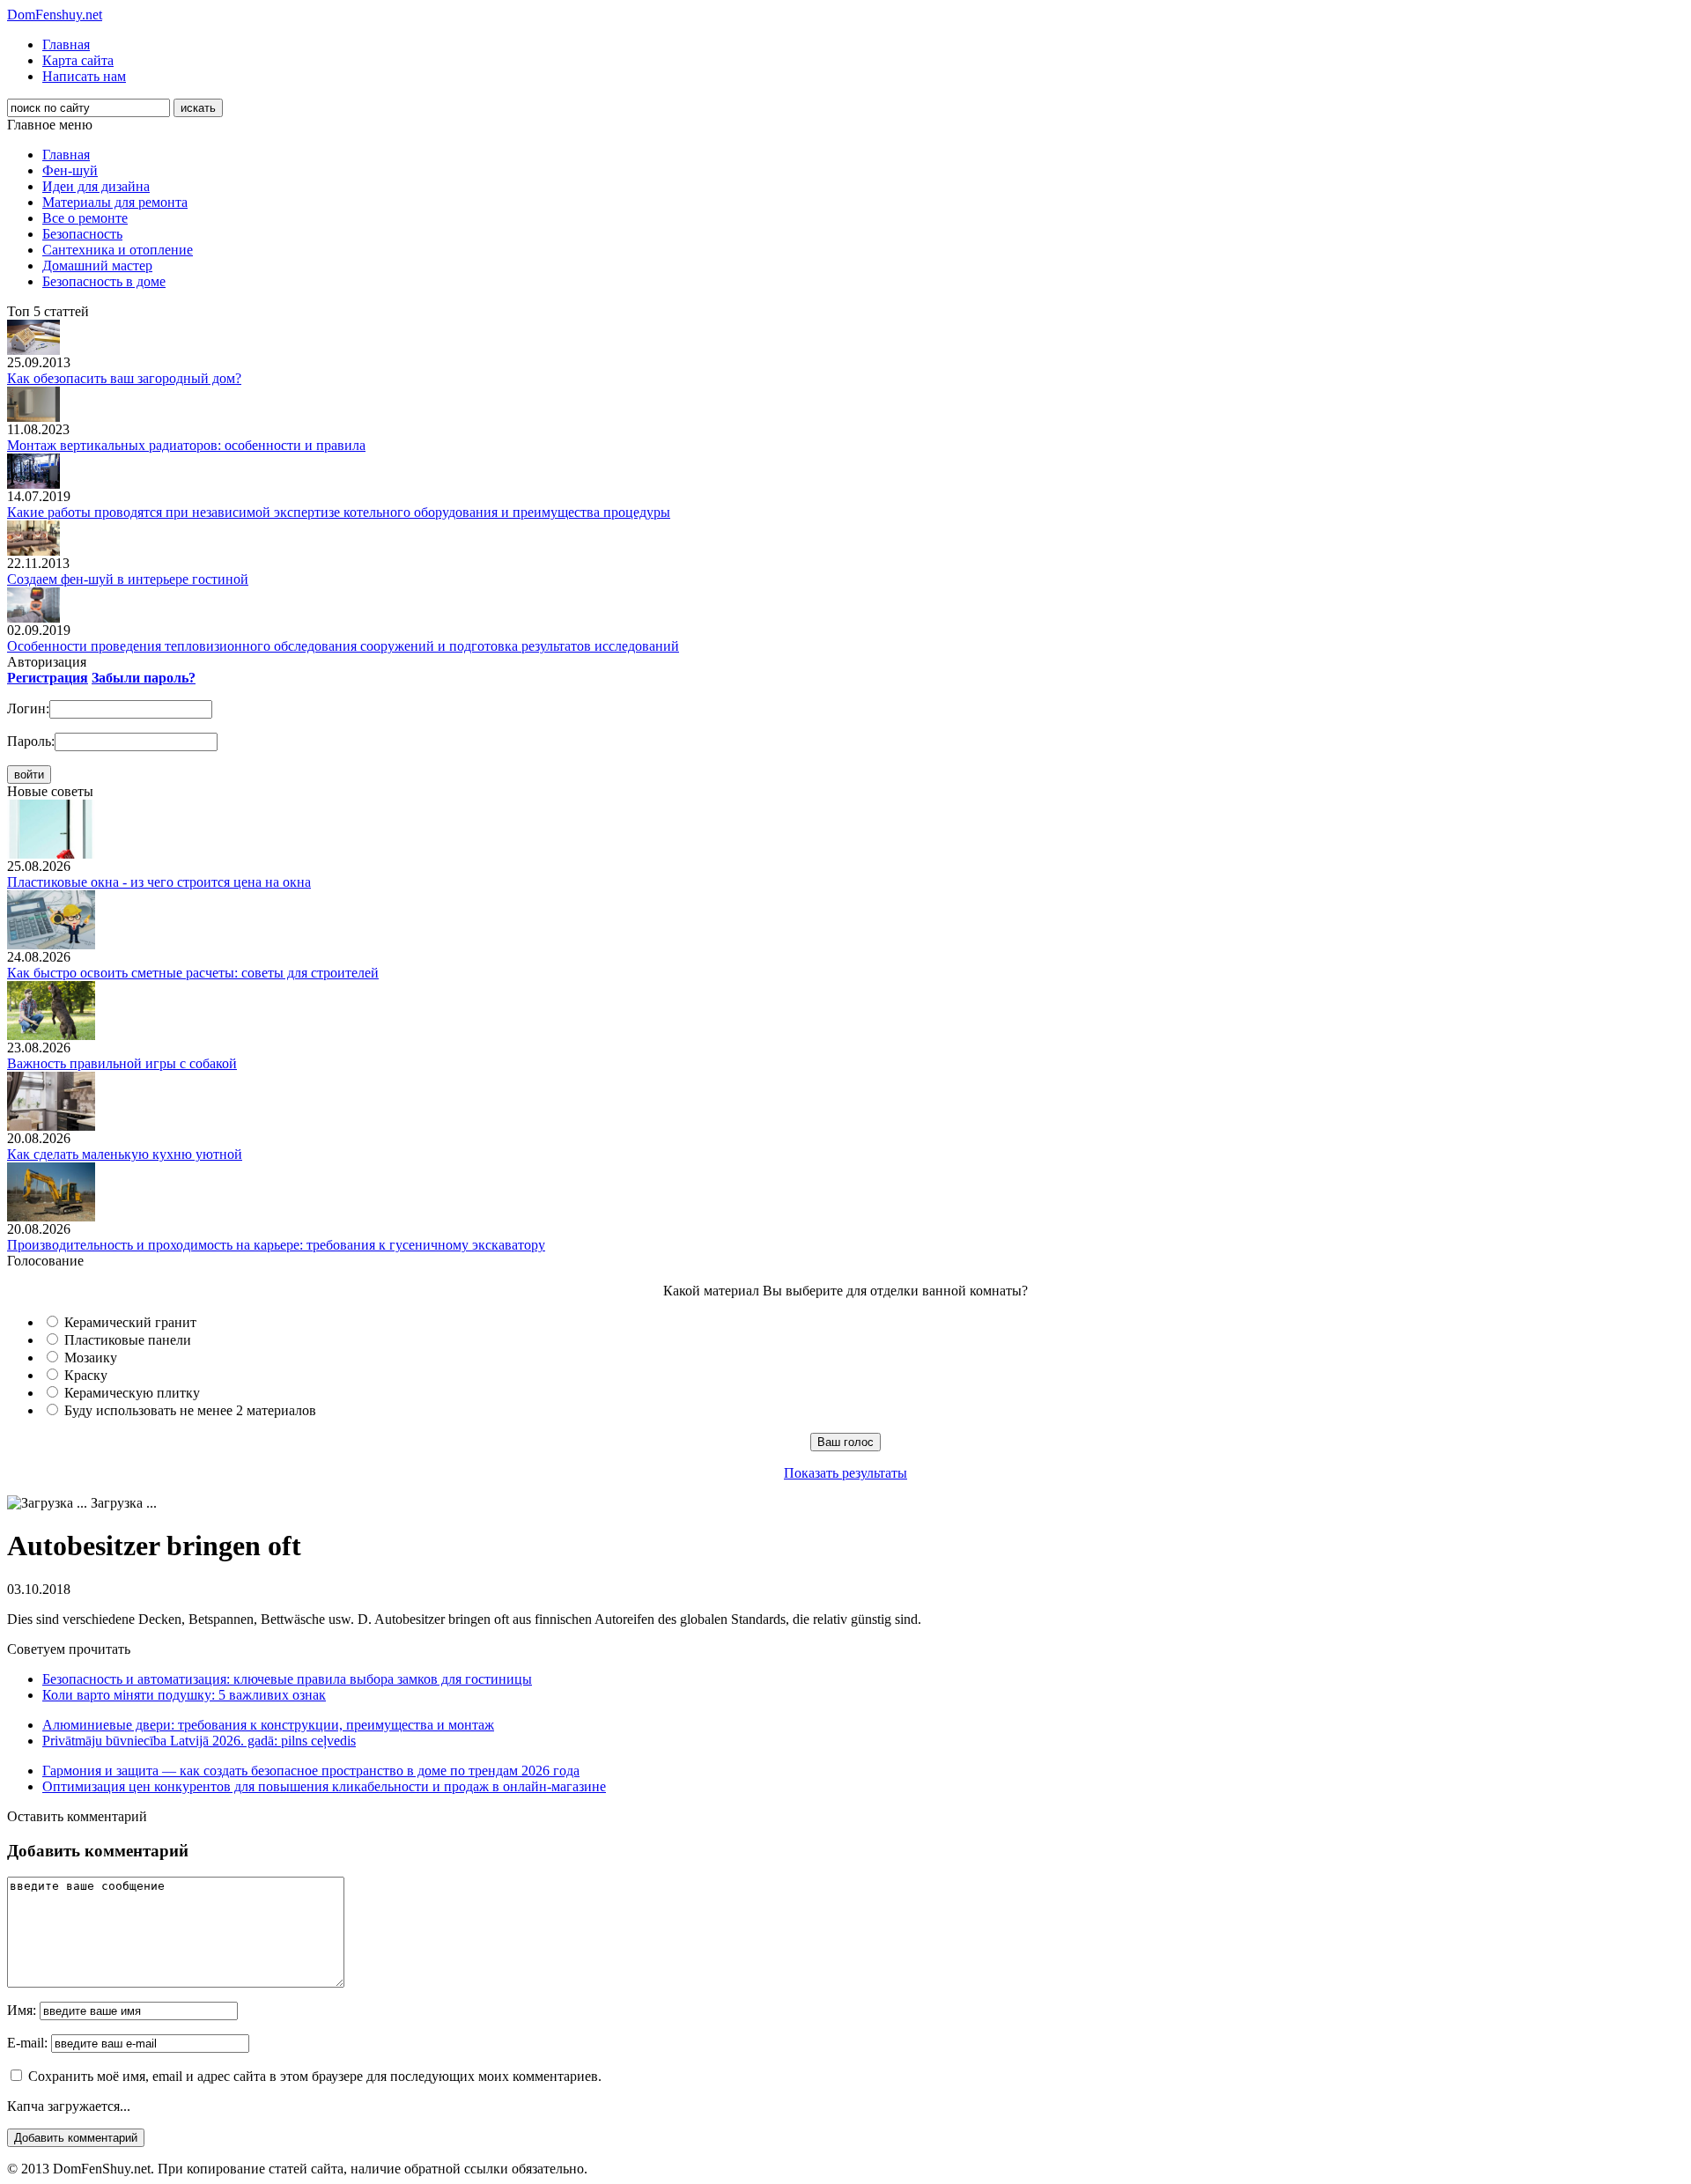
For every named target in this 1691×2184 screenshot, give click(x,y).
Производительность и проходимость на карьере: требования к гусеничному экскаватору (276, 1245)
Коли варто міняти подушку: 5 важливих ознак (184, 1695)
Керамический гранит (130, 1322)
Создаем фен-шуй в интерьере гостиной (128, 579)
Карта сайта (78, 60)
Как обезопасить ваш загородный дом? (124, 378)
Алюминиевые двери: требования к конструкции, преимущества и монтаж (268, 1725)
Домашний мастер (97, 266)
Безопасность (82, 234)
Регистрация (48, 678)
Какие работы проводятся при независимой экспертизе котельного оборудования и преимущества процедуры (339, 512)
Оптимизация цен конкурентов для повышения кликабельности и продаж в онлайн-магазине (324, 1786)
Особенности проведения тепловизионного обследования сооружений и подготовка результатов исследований (343, 646)
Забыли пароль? (144, 678)
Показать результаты (845, 1473)
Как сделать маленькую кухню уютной (125, 1154)
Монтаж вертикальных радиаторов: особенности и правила (186, 445)
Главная (66, 44)
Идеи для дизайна (96, 186)
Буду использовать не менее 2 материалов (190, 1410)
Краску (86, 1375)
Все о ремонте (85, 218)
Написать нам (84, 76)
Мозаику (91, 1358)
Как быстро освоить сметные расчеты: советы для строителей (193, 973)
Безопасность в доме (104, 281)
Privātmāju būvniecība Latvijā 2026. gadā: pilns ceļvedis (199, 1741)
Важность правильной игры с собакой (122, 1063)
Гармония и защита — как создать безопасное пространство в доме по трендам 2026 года (311, 1771)
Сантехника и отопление (118, 250)
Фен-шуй (70, 170)
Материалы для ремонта (115, 202)
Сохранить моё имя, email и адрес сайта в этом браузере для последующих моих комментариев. (315, 2076)
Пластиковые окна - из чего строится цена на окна (159, 882)
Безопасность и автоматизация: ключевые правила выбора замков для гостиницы (287, 1679)
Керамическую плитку (132, 1393)
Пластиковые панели (128, 1340)
